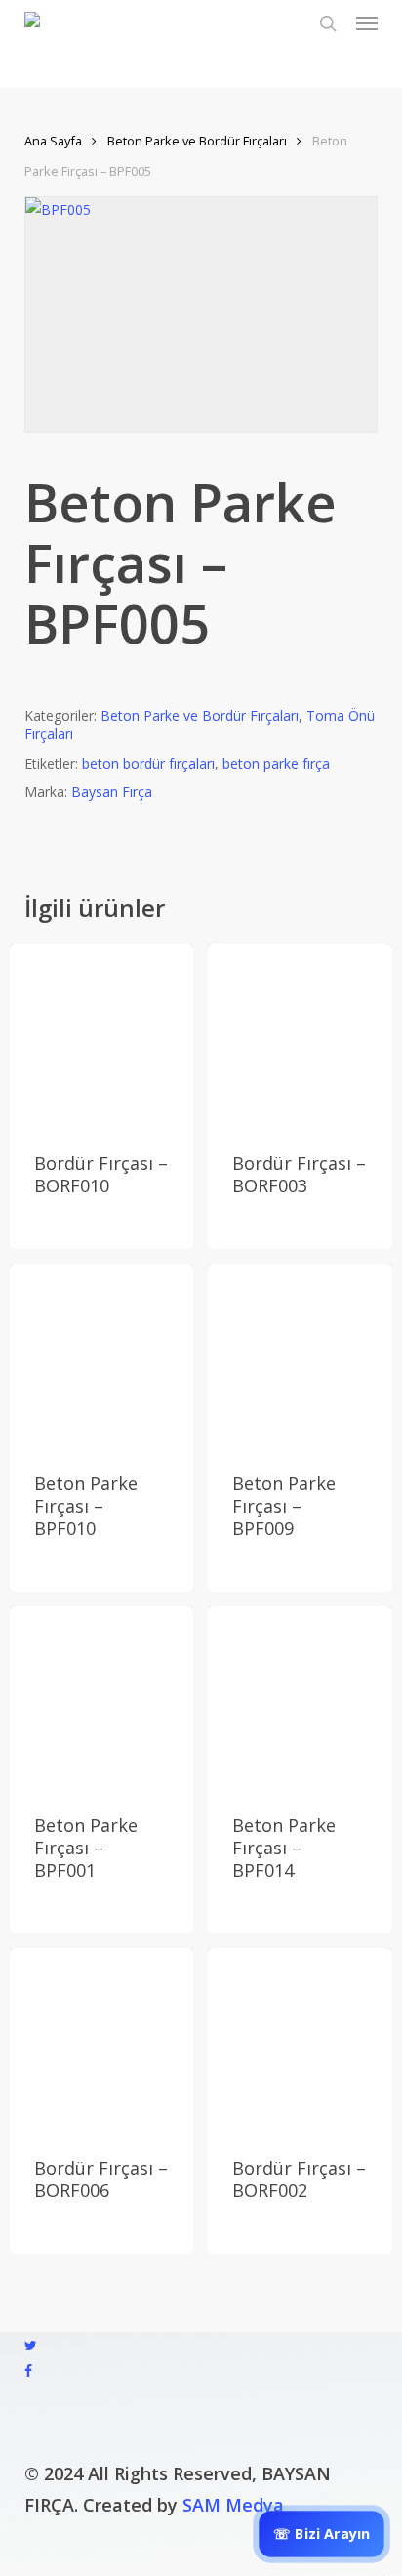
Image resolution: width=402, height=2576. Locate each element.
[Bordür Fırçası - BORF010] (101, 1036)
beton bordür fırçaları (148, 763)
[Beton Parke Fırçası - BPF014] (300, 1698)
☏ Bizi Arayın (322, 2534)
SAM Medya (233, 2505)
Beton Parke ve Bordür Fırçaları (197, 141)
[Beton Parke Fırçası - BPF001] (101, 1698)
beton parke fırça (276, 763)
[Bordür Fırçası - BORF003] (300, 1036)
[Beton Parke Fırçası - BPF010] (101, 1355)
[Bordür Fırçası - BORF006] (101, 2040)
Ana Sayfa (53, 141)
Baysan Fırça (112, 791)
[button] (367, 23)
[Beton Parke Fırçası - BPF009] (300, 1355)
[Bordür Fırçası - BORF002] (300, 2040)
